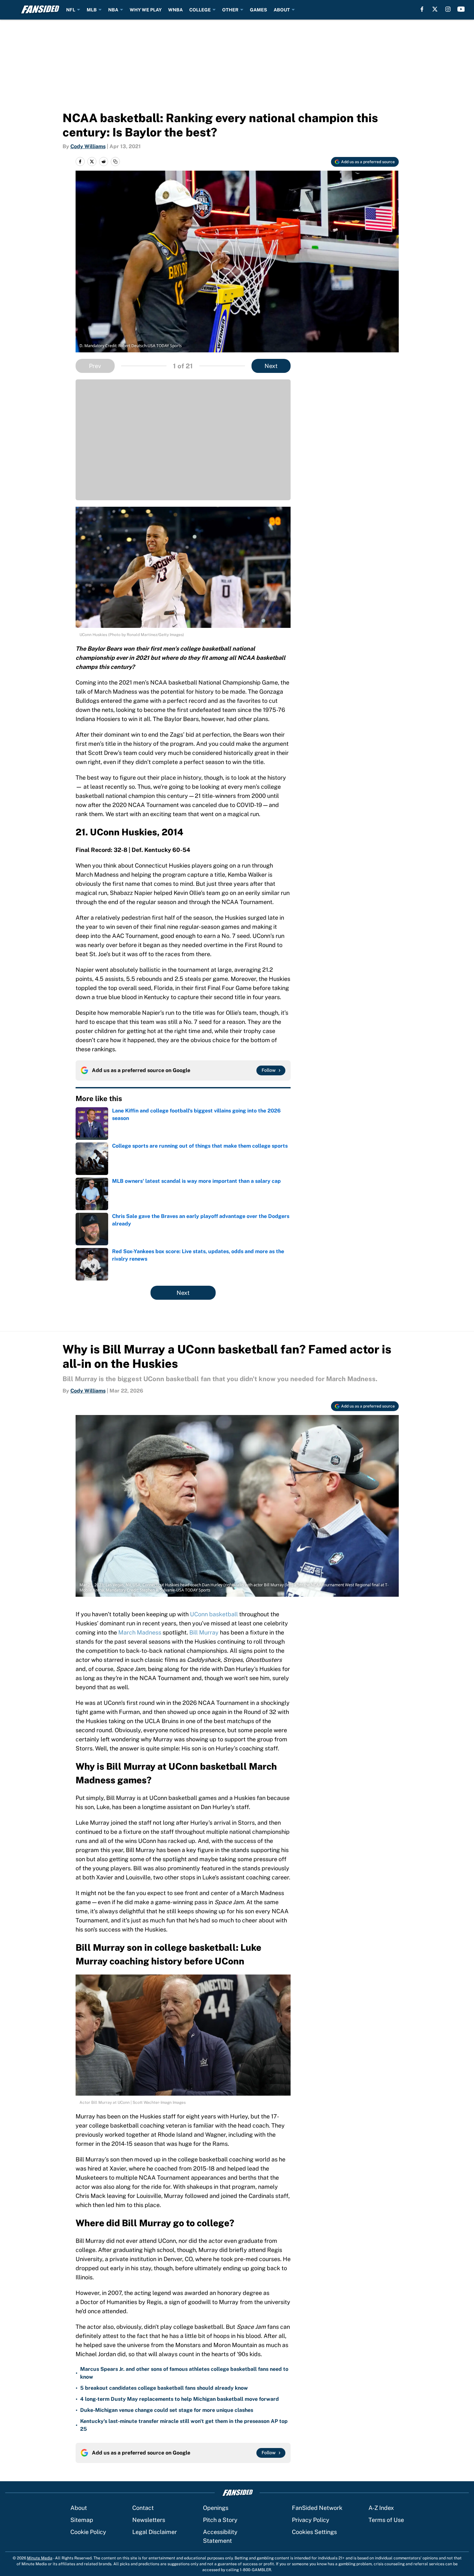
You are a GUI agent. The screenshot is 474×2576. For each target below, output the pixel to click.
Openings (216, 2508)
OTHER (230, 10)
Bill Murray (204, 1632)
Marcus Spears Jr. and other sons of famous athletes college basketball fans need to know (184, 2373)
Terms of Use (386, 2520)
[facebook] (422, 9)
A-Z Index (381, 2508)
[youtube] (461, 9)
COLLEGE (200, 10)
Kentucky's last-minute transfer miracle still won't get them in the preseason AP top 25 (184, 2425)
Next (271, 366)
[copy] (115, 162)
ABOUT (282, 10)
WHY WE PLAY (146, 10)
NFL (71, 10)
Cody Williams (88, 146)
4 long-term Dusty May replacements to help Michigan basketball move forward (180, 2399)
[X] (435, 9)
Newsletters (149, 2520)
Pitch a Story (220, 2520)
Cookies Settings (314, 2532)
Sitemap (82, 2520)
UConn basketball (214, 1614)
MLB (92, 10)
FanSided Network (317, 2508)
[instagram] (448, 9)
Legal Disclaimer (155, 2532)
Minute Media (40, 2558)
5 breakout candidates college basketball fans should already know (164, 2388)
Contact (143, 2508)
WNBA (175, 10)
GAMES (259, 10)
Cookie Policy (88, 2532)
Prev (95, 366)
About (79, 2508)
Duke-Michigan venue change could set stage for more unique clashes (167, 2410)
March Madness (140, 1632)
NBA (113, 10)
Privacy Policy (311, 2520)
